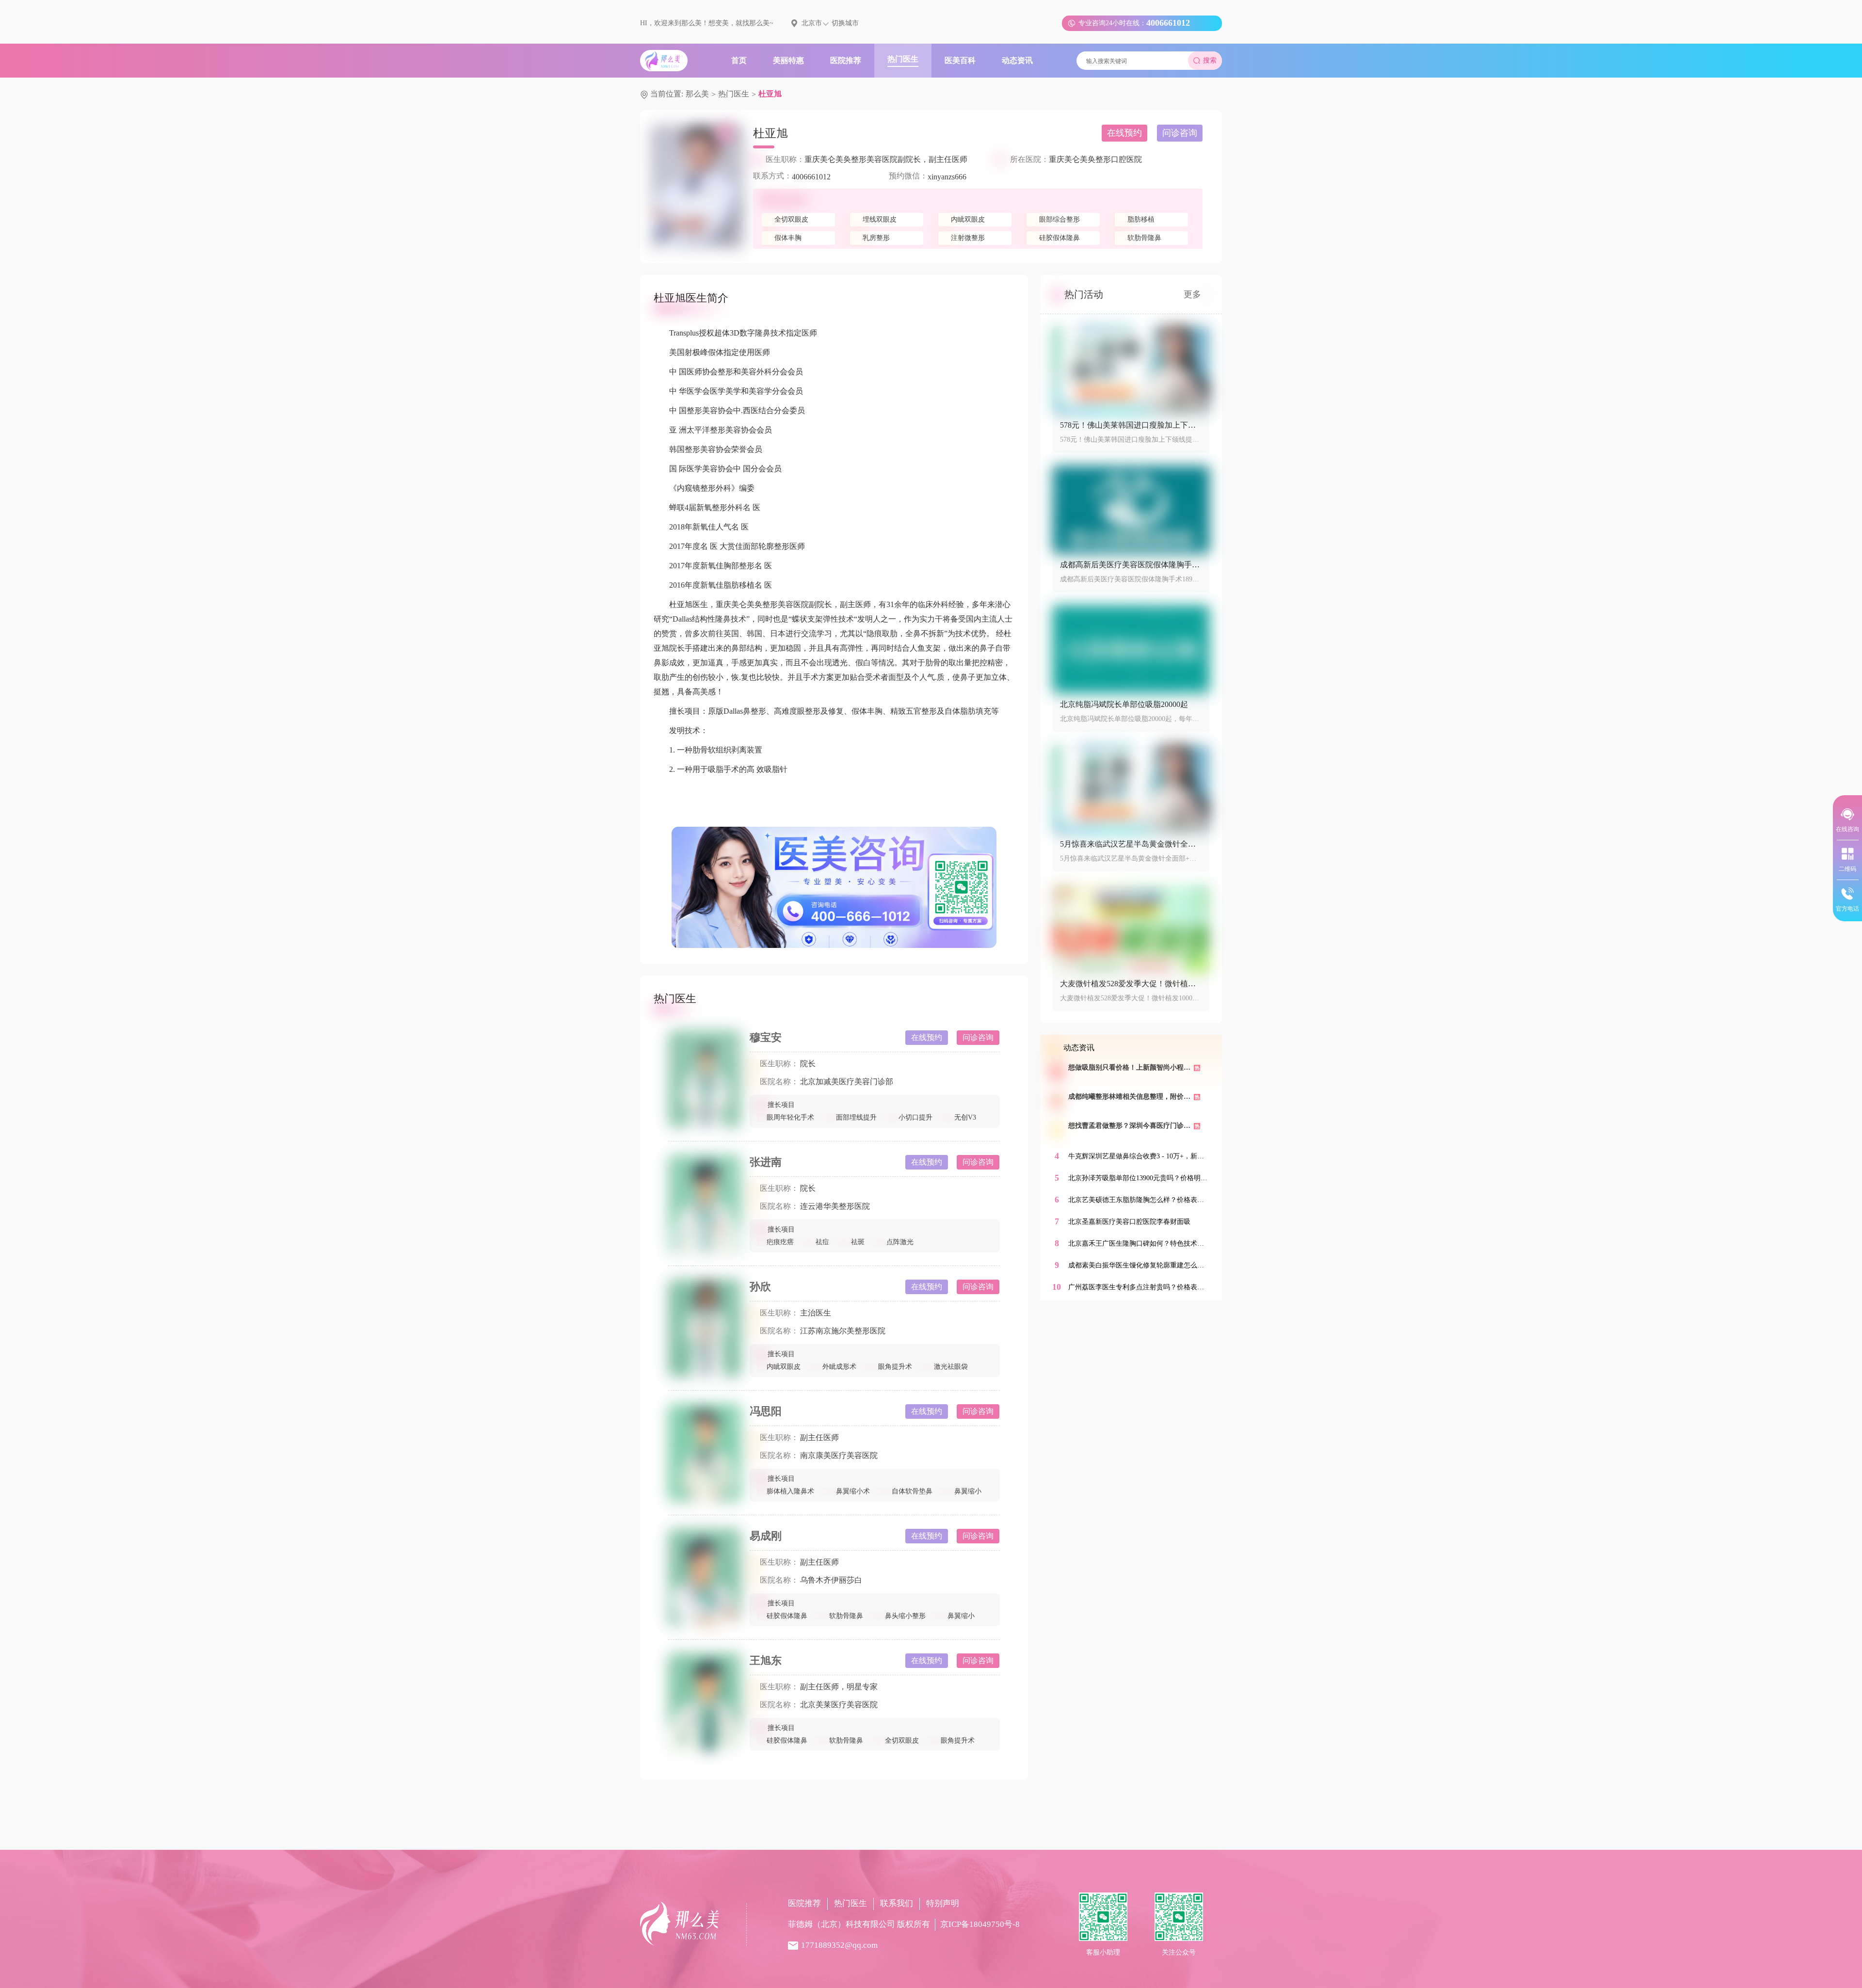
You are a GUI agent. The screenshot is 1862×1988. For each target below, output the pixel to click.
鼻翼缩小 (968, 1491)
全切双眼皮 (902, 1740)
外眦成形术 (839, 1367)
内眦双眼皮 (784, 1367)
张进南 (766, 1162)
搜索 (1210, 60)
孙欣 (760, 1287)
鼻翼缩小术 (853, 1491)
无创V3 (965, 1117)
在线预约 (1124, 133)
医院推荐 (804, 1903)
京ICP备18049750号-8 (980, 1924)
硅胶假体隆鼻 (787, 1616)
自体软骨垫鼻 (912, 1491)
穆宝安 (766, 1037)
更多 (1192, 294)
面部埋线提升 (856, 1117)
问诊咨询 (1180, 133)
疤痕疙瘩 (780, 1242)
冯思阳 (766, 1411)
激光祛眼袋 (951, 1367)
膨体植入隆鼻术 (790, 1491)
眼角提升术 (895, 1367)
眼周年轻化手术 (790, 1117)
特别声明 (943, 1903)
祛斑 (858, 1242)
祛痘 (822, 1242)
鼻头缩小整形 (905, 1616)
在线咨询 (1847, 829)
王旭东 (766, 1660)
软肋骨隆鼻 (846, 1616)
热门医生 (734, 94)
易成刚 (766, 1536)
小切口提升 (915, 1117)
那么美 (697, 94)
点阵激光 (900, 1242)
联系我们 (897, 1903)
